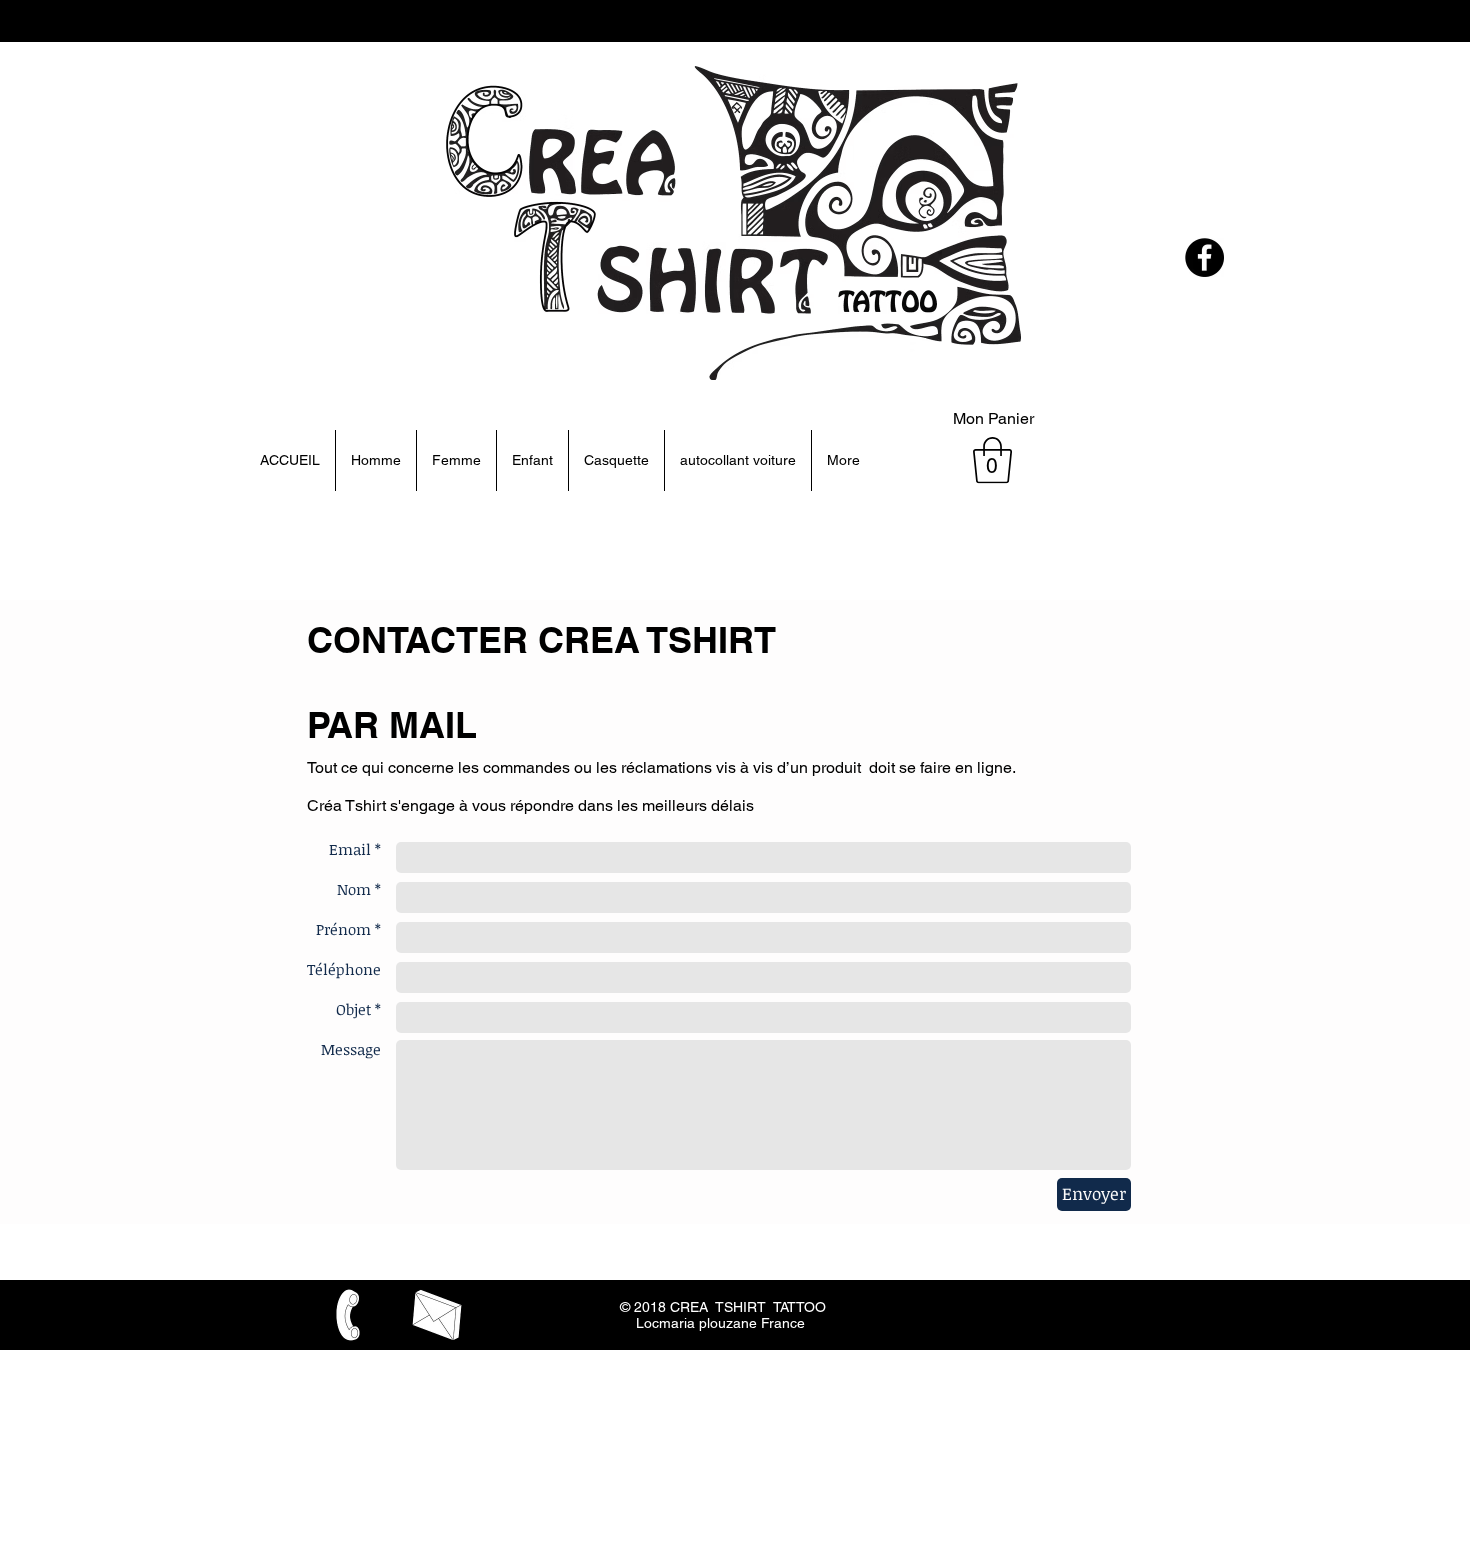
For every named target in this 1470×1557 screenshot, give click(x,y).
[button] (992, 460)
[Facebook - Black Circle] (1204, 257)
